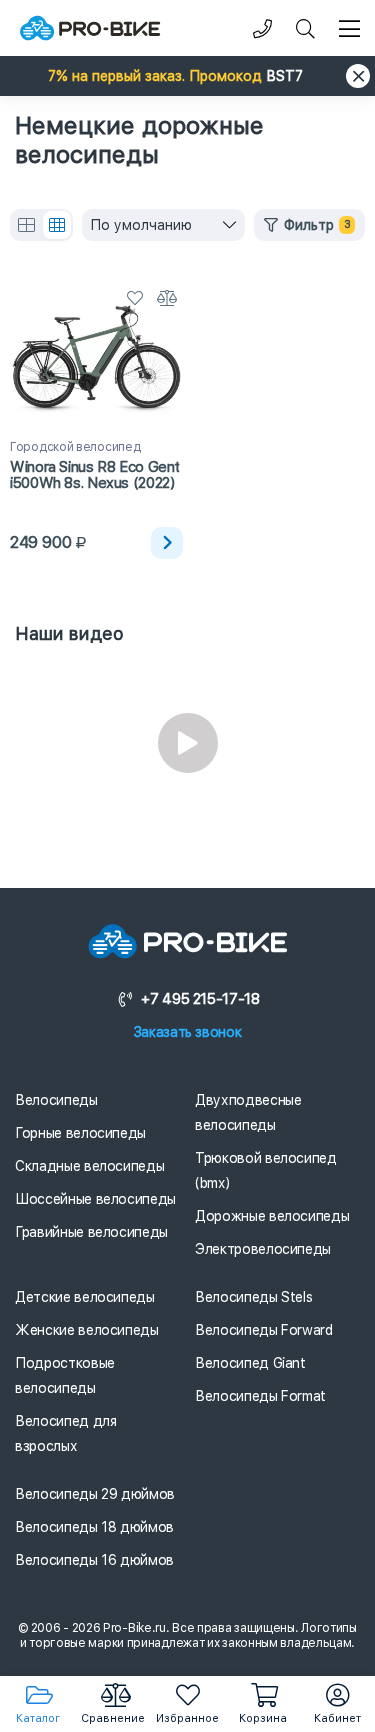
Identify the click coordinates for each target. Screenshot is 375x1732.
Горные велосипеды (80, 1133)
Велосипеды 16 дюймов (94, 1560)
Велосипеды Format (260, 1396)
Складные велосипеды (89, 1166)
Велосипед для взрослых (65, 1433)
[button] (187, 76)
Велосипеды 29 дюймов (95, 1494)
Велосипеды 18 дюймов (94, 1527)
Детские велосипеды (85, 1297)
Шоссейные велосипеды (95, 1199)
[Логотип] (90, 28)
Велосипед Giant (250, 1363)
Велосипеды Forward (264, 1330)
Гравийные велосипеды (91, 1232)
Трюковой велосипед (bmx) (266, 1170)
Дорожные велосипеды (272, 1216)
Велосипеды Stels (253, 1297)
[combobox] (163, 225)
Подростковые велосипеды (65, 1375)
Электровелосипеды (263, 1249)
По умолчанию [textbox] (141, 225)
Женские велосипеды (87, 1330)
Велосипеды (56, 1100)
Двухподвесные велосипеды (248, 1112)
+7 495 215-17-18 (200, 999)
